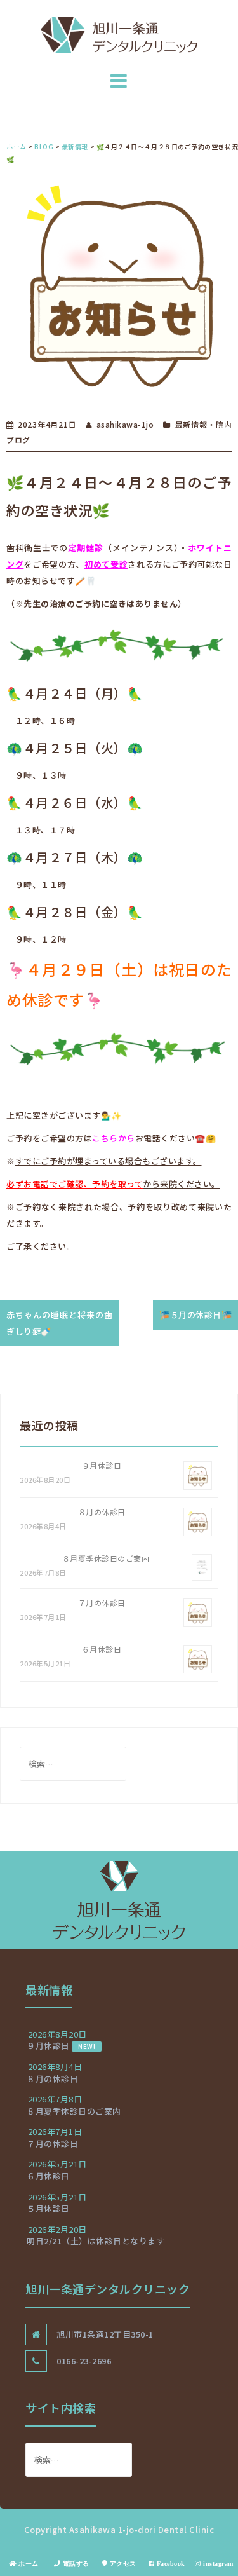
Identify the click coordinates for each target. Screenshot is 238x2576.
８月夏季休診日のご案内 (106, 1558)
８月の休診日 (102, 1512)
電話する (75, 2563)
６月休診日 (102, 1649)
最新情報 (191, 424)
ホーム (28, 2563)
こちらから (114, 1138)
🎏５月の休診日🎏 (195, 1315)
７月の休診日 (102, 1603)
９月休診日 (102, 1465)
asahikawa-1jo (125, 424)
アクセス (122, 2563)
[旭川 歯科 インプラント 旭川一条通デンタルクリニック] (119, 34)
